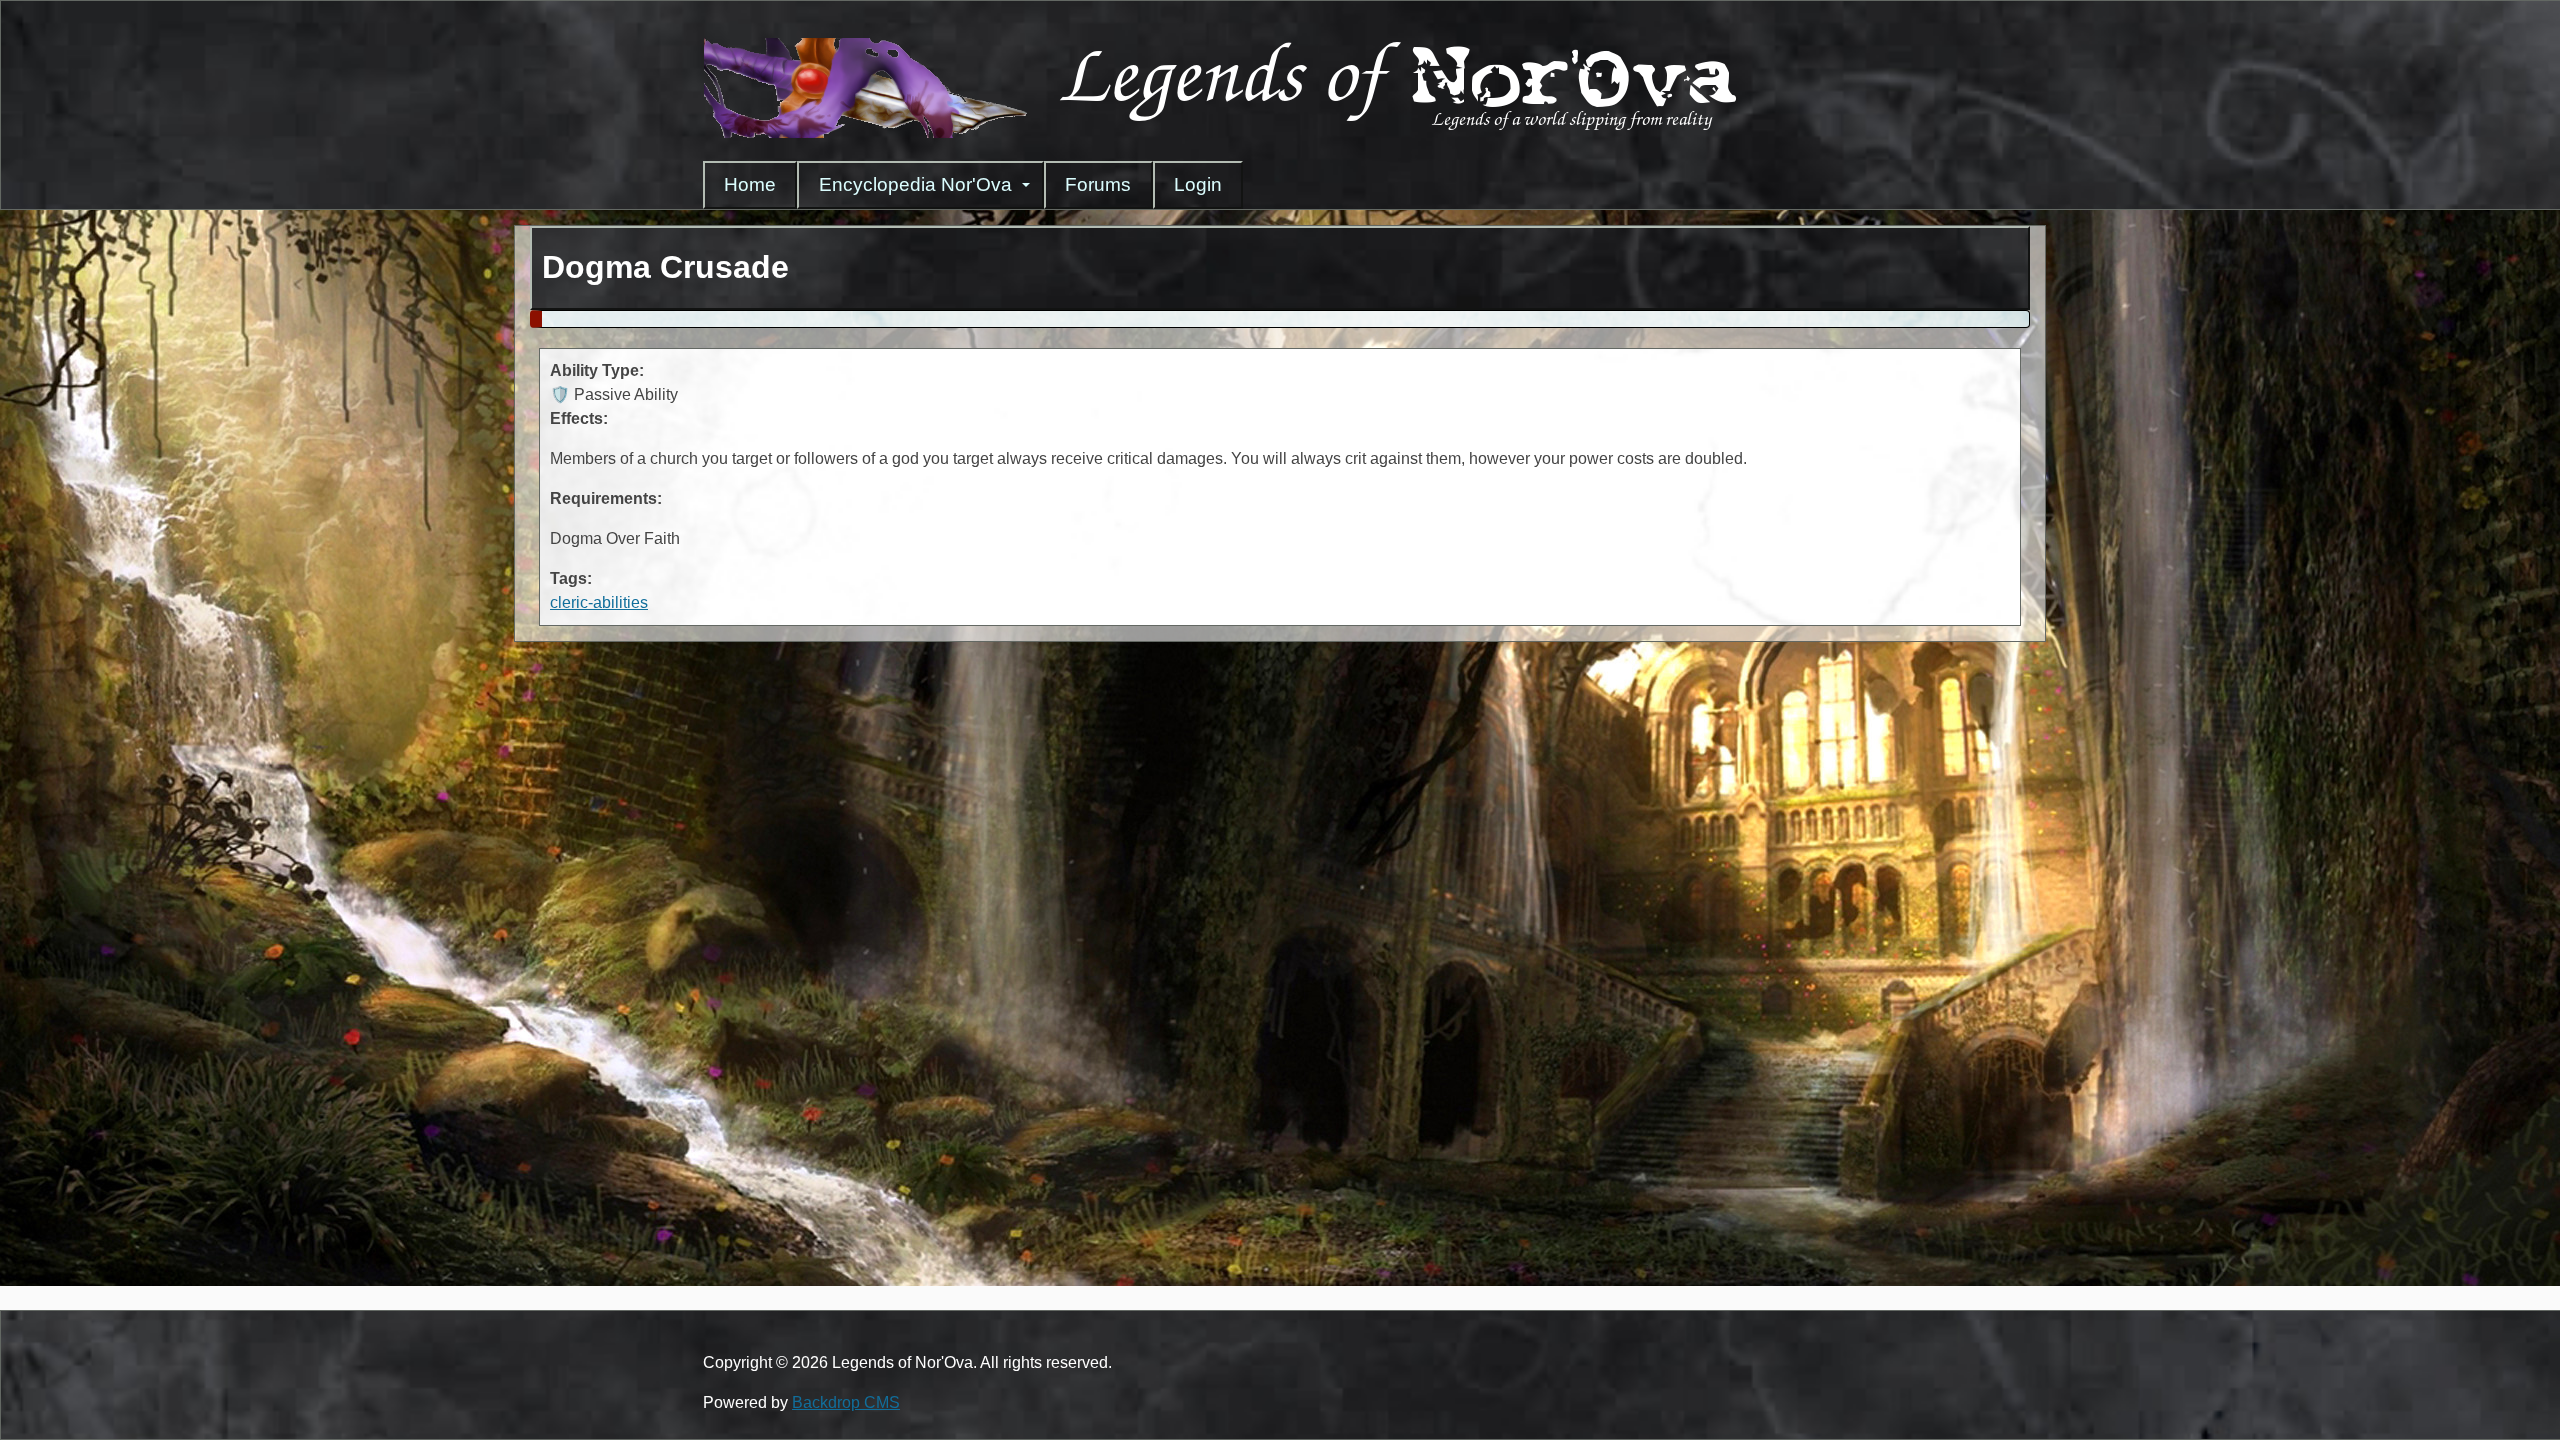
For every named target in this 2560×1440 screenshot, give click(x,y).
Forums (1098, 184)
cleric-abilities (599, 602)
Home (750, 184)
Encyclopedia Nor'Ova (915, 184)
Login (1198, 184)
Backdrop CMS (846, 1402)
